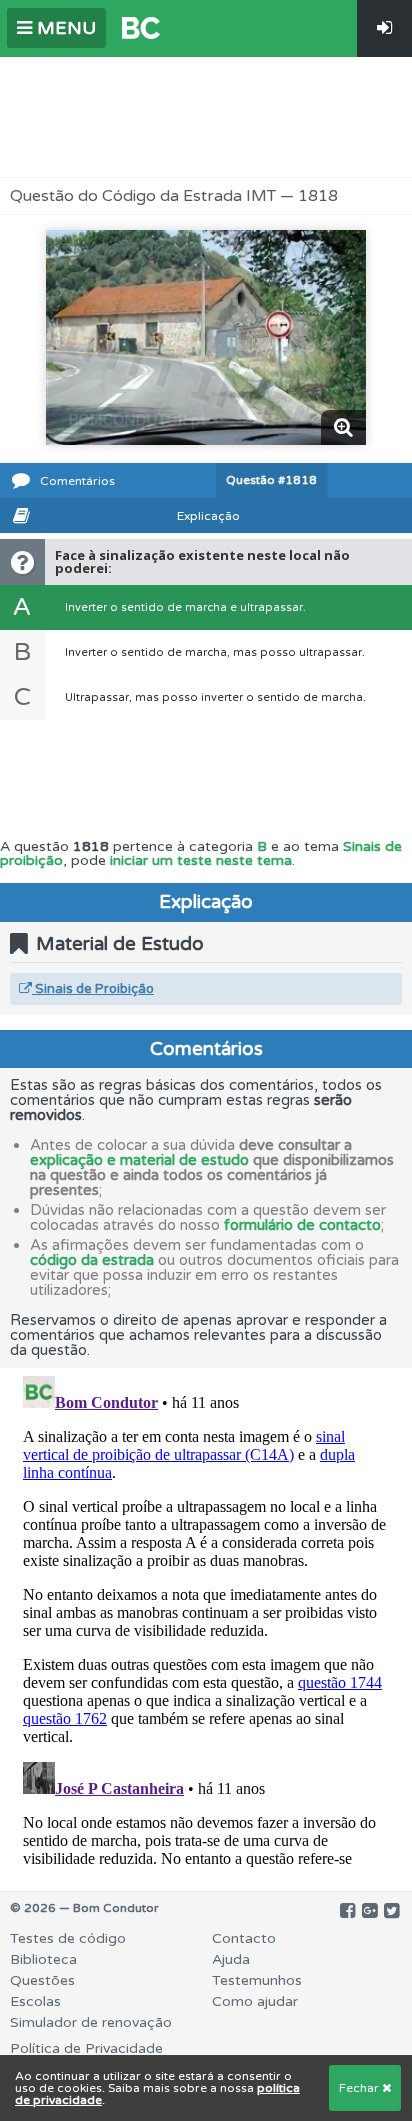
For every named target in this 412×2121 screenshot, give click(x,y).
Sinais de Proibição (93, 989)
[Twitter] (391, 1911)
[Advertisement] (206, 117)
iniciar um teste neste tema (201, 860)
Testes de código (68, 1938)
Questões (42, 1980)
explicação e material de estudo (139, 1160)
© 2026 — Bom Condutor (84, 1908)
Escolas (35, 2001)
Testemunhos (257, 1980)
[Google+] (369, 1911)
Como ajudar (255, 2001)
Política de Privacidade (86, 2048)
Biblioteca (43, 1959)
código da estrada (92, 1260)
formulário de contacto (302, 1225)
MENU (64, 28)
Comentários (77, 481)
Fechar (360, 2088)
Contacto (244, 1938)
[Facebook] (347, 1911)
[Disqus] (206, 1618)
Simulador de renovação (91, 2022)
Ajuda (231, 1959)
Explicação (208, 516)
